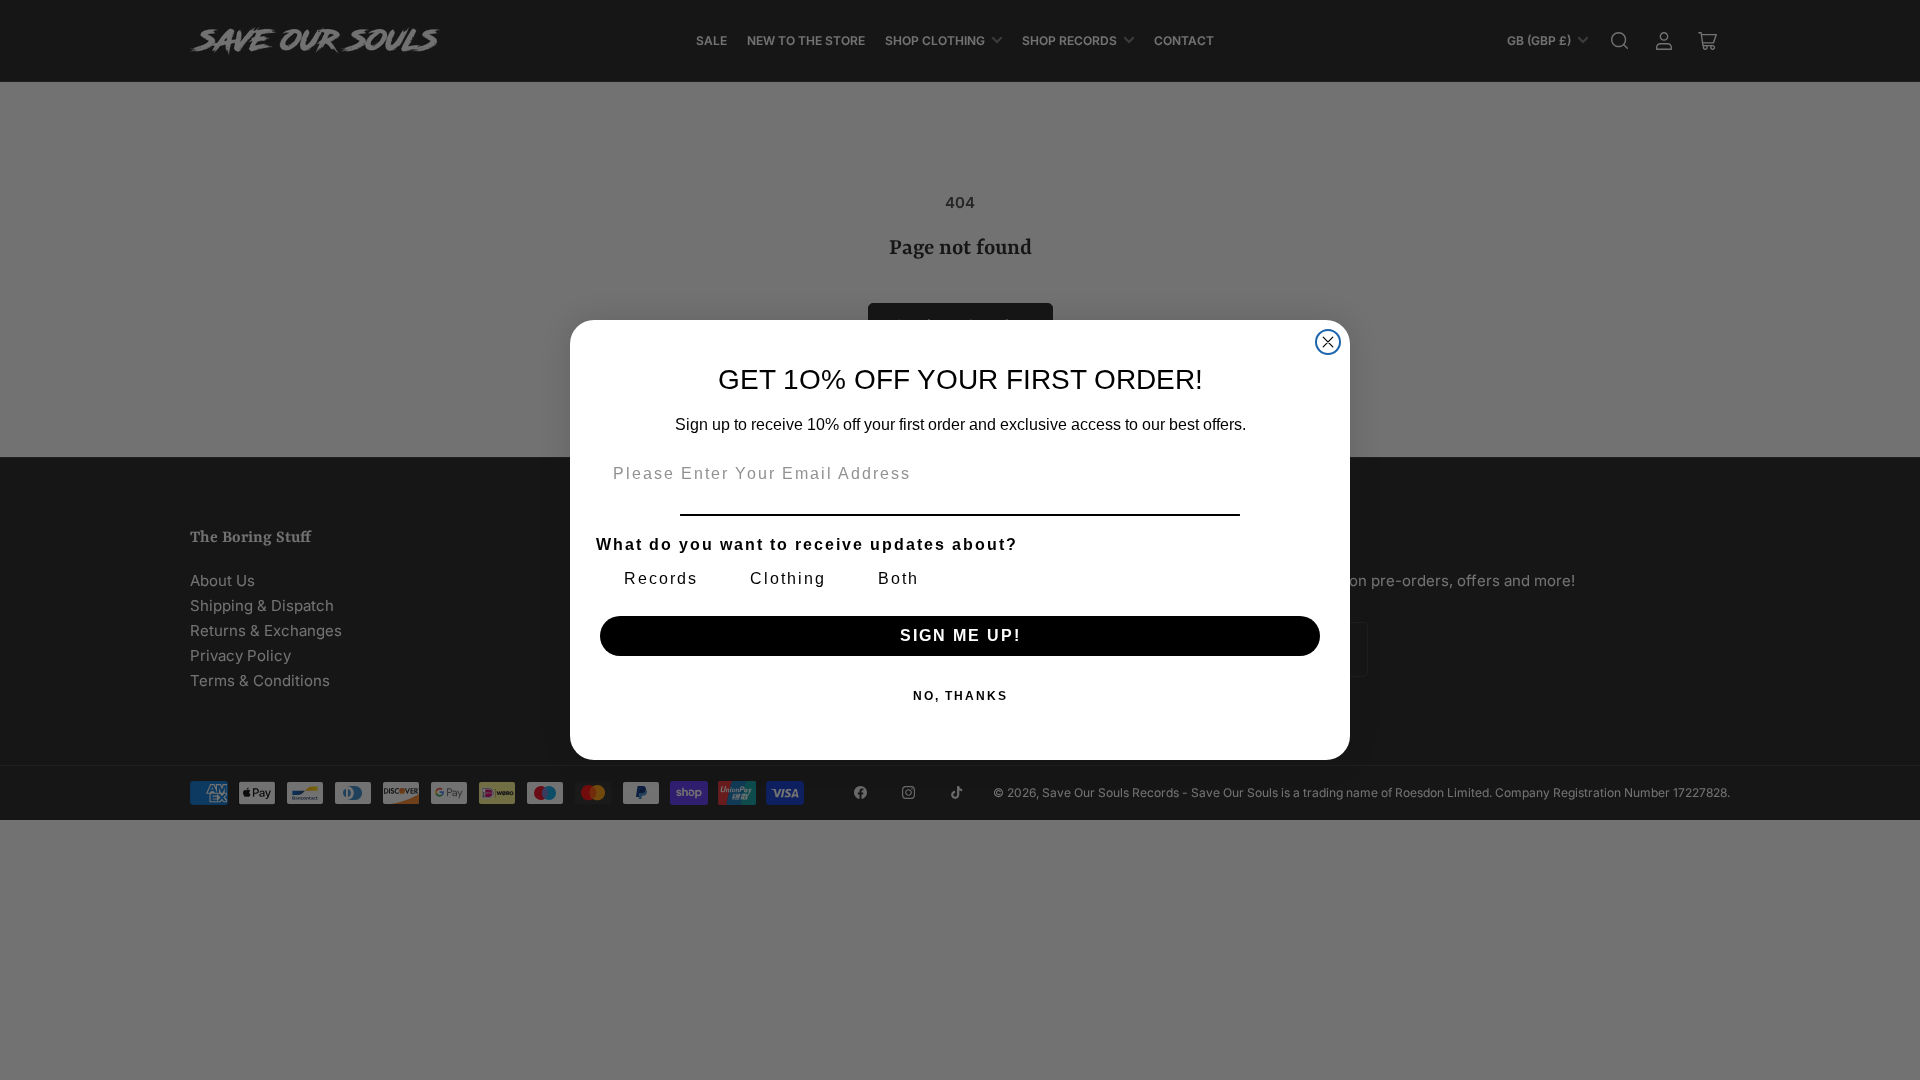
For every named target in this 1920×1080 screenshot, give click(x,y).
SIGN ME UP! (960, 635)
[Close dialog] (1328, 342)
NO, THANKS (960, 696)
